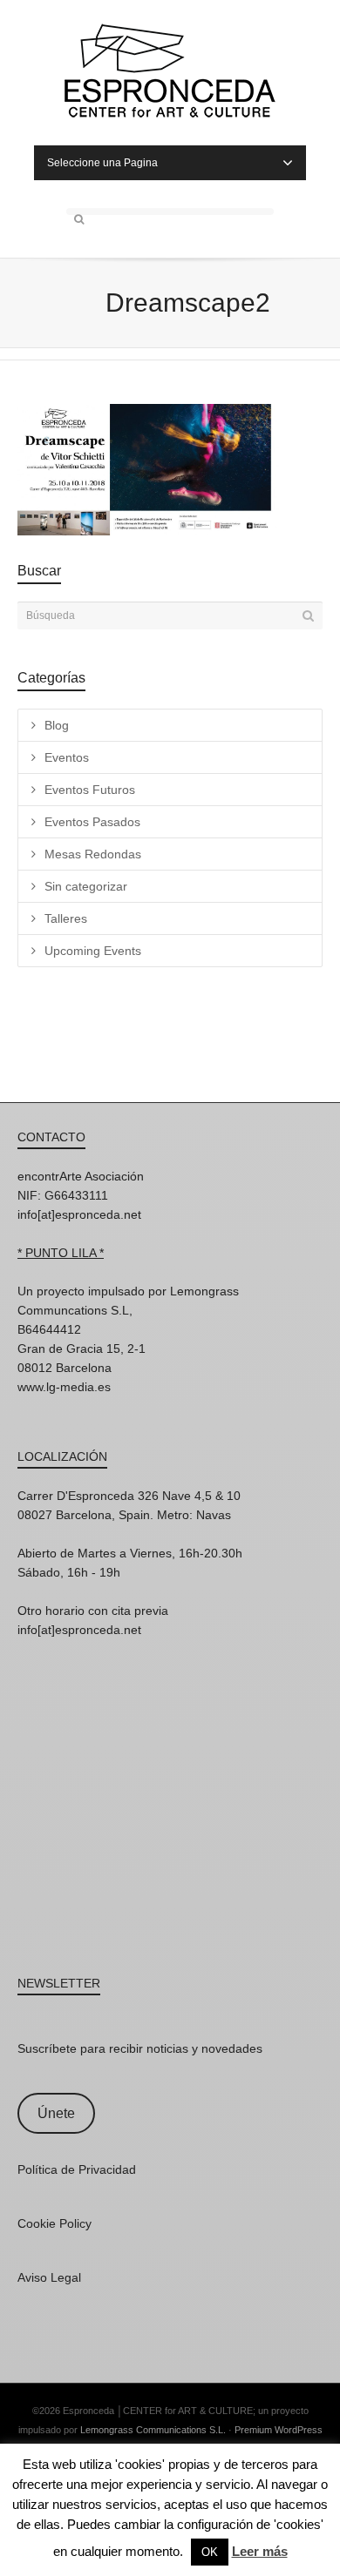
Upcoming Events (93, 951)
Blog (57, 725)
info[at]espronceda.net (79, 1214)
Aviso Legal (49, 2277)
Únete (56, 2113)
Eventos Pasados (92, 822)
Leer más (260, 2551)
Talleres (66, 918)
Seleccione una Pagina (102, 163)
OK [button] (210, 2552)
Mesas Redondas (93, 854)
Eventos (67, 757)
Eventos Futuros (90, 790)
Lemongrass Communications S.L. (153, 2430)
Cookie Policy (54, 2223)
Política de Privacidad (77, 2169)
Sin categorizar (86, 886)
